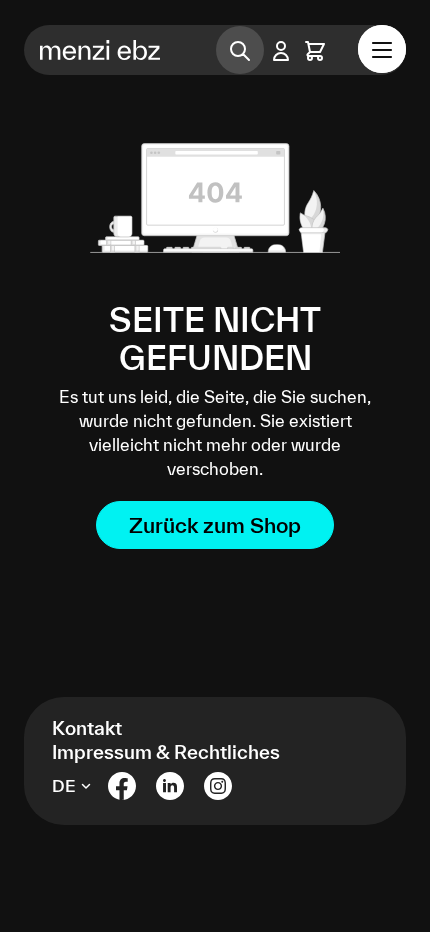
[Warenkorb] (315, 50)
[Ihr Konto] (281, 50)
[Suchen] (240, 50)
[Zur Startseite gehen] (106, 50)
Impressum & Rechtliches (166, 752)
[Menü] (382, 49)
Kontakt (87, 728)
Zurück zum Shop (215, 525)
